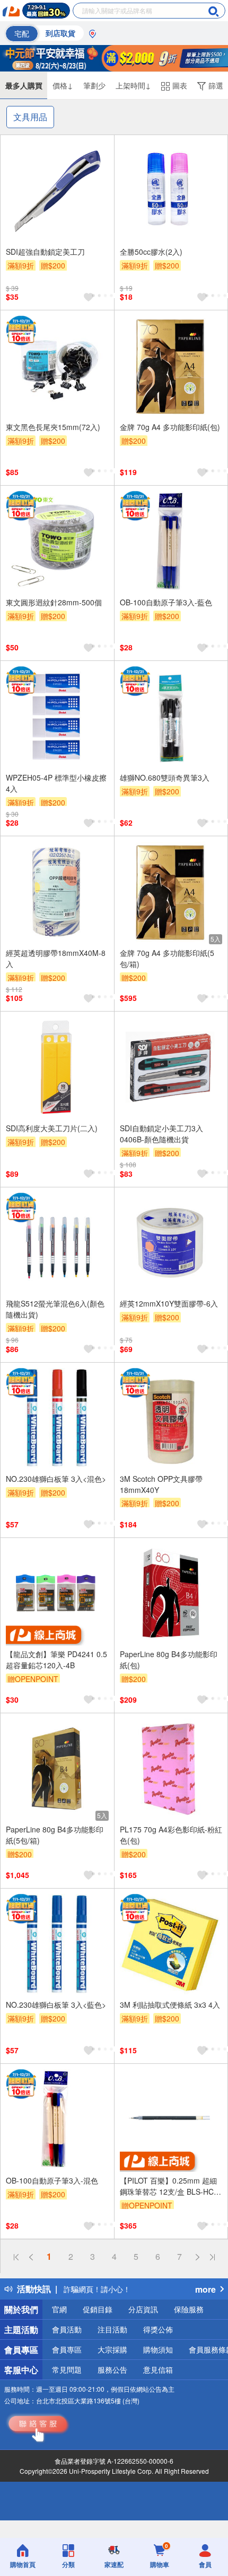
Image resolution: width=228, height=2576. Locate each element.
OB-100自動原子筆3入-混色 (52, 2180)
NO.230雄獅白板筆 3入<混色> (56, 1479)
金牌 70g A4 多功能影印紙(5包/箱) (167, 958)
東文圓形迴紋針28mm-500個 (54, 602)
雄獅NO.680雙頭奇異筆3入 (165, 777)
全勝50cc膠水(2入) (151, 252)
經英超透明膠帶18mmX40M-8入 (56, 958)
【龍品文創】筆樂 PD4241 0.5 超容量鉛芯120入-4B (56, 1660)
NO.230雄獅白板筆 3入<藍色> (56, 2005)
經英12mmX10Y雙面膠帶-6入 (169, 1303)
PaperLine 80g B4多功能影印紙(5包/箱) (55, 1835)
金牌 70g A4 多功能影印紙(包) (170, 427)
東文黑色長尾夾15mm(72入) (53, 427)
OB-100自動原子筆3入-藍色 (166, 602)
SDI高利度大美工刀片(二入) (52, 1128)
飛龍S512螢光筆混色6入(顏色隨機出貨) (55, 1309)
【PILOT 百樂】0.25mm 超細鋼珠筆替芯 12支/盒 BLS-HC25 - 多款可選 (171, 2186)
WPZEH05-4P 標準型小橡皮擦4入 (56, 783)
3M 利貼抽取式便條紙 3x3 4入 (170, 2005)
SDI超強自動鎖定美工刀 (45, 252)
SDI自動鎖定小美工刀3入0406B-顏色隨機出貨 (161, 1134)
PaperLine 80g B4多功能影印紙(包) (169, 1660)
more (205, 2289)
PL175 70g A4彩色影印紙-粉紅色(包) (171, 1835)
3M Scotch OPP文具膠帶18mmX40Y (161, 1484)
